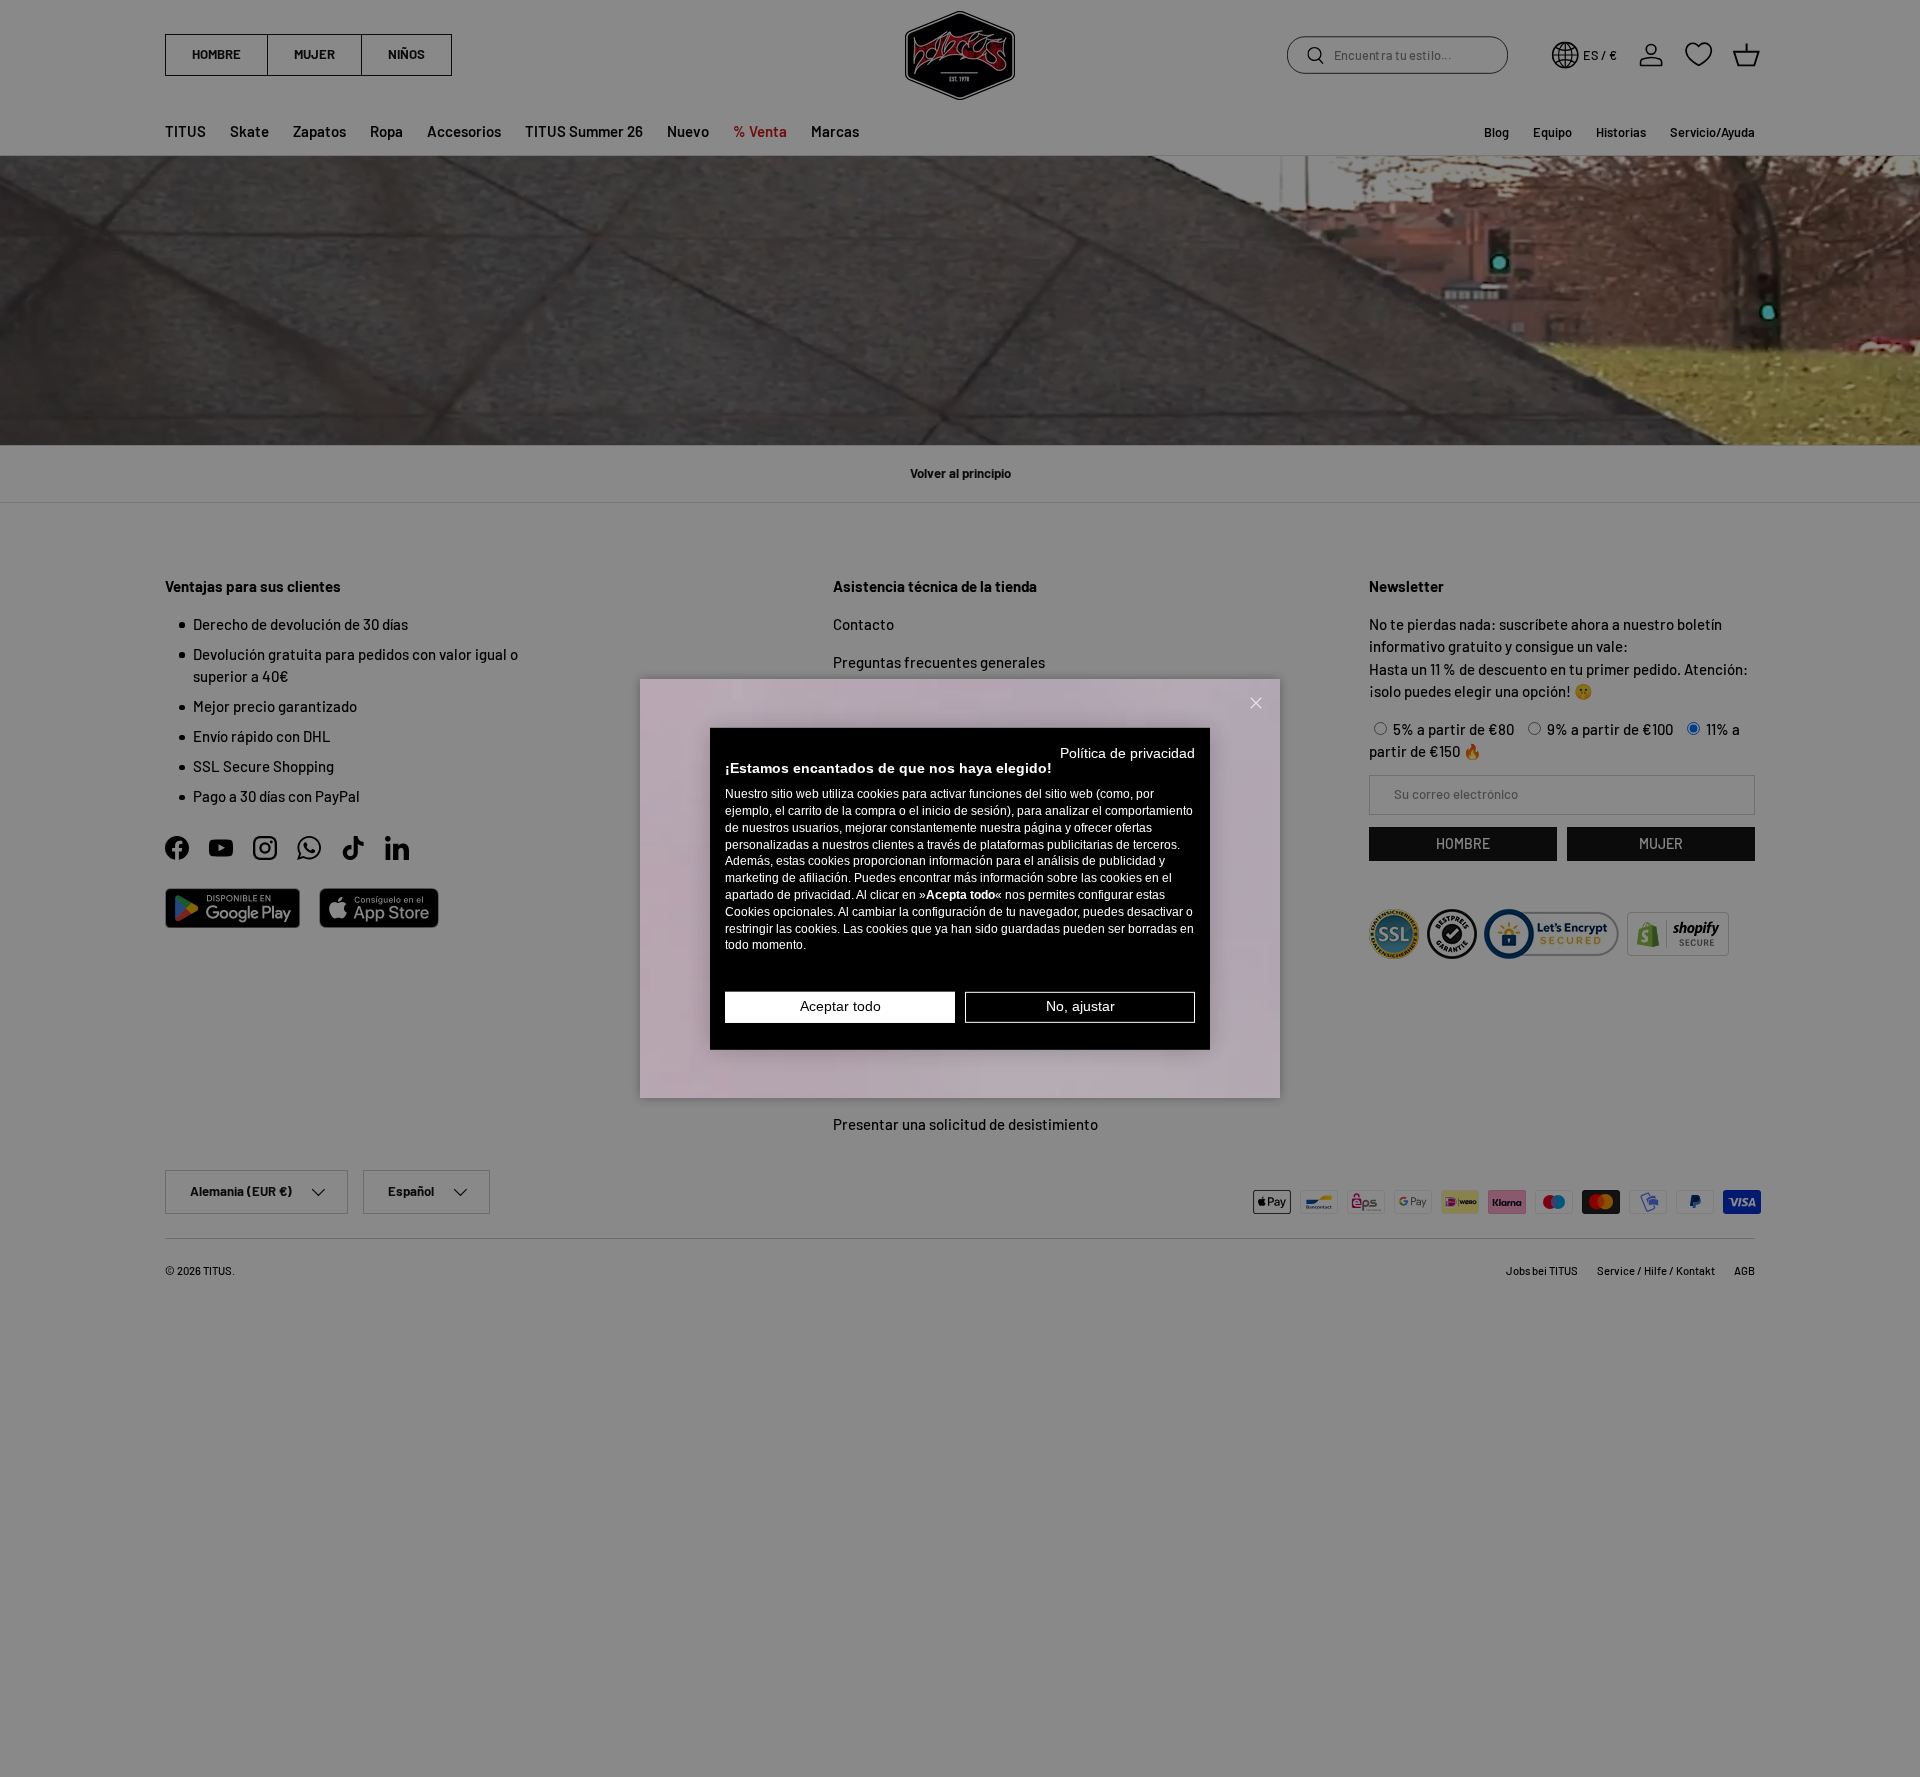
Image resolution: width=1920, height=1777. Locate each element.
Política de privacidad (1127, 752)
